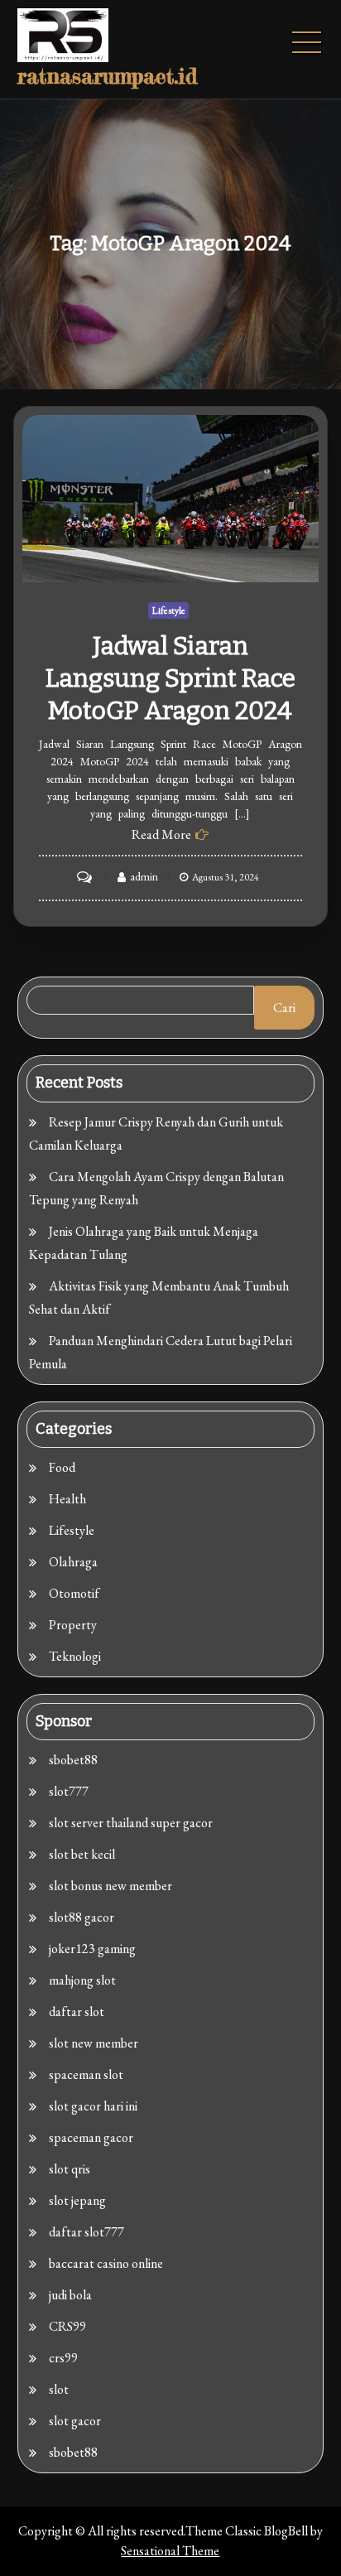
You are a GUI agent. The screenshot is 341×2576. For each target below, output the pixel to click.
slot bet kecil (82, 1854)
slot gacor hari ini (93, 2106)
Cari (284, 1008)
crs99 (63, 2358)
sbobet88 (73, 1760)
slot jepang (77, 2200)
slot (59, 2389)
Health (67, 1499)
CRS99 (67, 2326)
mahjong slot (82, 1980)
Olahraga (73, 1562)
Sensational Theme (170, 2551)
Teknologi (75, 1656)
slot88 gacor (82, 1917)
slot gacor (75, 2421)
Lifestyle (168, 610)
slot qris (70, 2169)
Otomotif (74, 1593)
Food (62, 1467)
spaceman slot (86, 2074)
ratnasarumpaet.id (107, 76)
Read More (161, 835)
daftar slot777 (86, 2232)
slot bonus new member (110, 1886)
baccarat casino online (106, 2263)
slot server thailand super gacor (131, 1823)
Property (73, 1625)
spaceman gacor (91, 2137)
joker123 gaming (92, 1949)
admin (144, 876)
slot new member (94, 2043)
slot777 (69, 1791)
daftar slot (77, 2012)
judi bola (70, 2295)
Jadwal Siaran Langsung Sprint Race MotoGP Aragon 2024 (170, 678)
